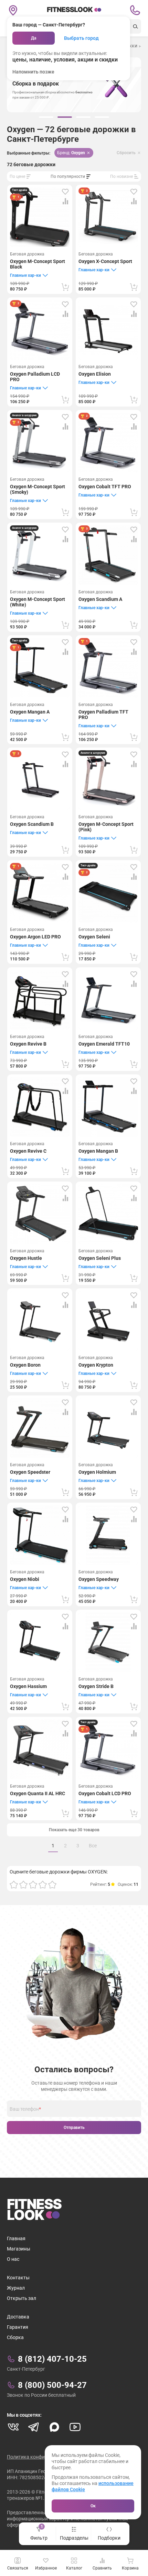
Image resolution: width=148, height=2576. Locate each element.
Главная (16, 2238)
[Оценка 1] (14, 1884)
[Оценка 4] (43, 1884)
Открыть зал (22, 2298)
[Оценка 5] (52, 1884)
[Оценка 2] (23, 1884)
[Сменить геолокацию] (13, 10)
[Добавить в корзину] (65, 287)
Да (34, 38)
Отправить (74, 2128)
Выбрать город (81, 38)
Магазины (19, 2249)
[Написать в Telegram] (34, 2427)
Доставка (18, 2317)
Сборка (15, 2337)
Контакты (18, 2278)
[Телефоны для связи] (135, 10)
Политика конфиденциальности (43, 2457)
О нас (13, 2259)
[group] (46, 117)
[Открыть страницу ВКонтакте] (13, 2427)
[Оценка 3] (33, 1884)
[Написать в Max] (54, 2427)
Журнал (16, 2288)
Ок (93, 2506)
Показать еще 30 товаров (74, 1830)
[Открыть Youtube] (75, 2427)
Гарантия (18, 2327)
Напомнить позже (33, 72)
